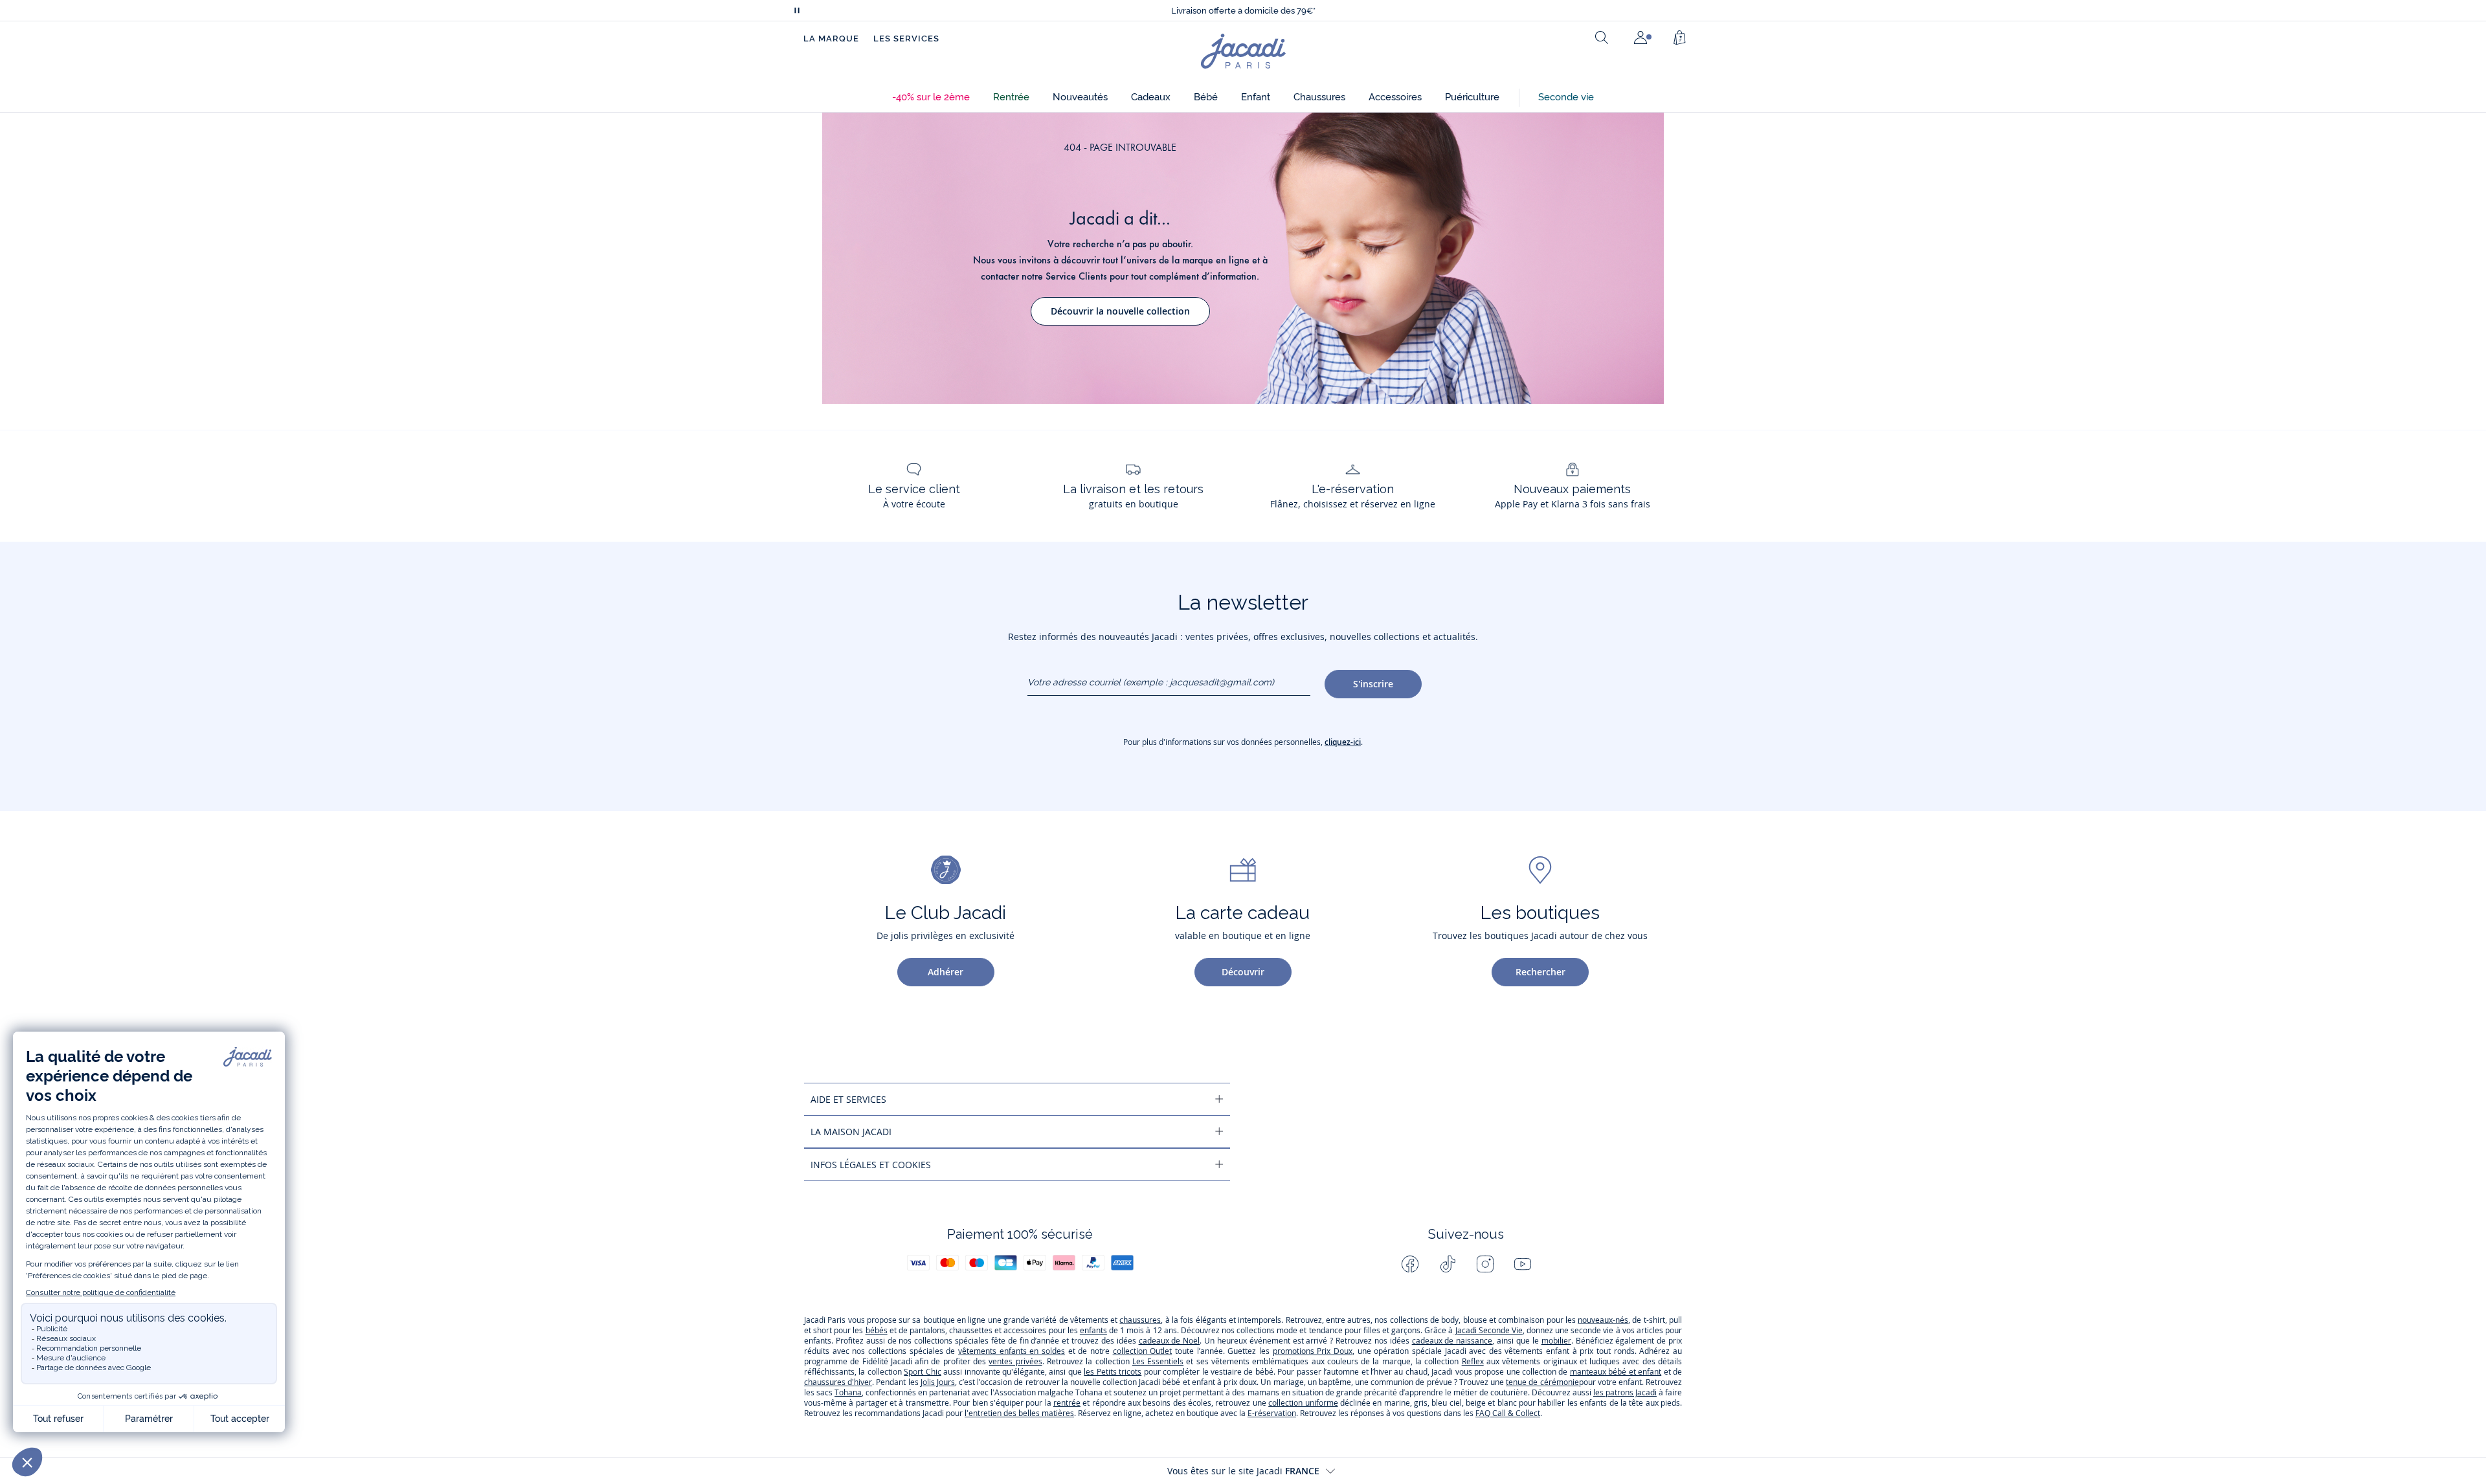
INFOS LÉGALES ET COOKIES (871, 1165)
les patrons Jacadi (1625, 1392)
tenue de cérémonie (1542, 1382)
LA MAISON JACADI (851, 1132)
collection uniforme (1303, 1403)
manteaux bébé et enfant (1616, 1372)
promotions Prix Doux (1313, 1351)
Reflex (1473, 1361)
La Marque (831, 39)
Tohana (848, 1392)
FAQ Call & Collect (1508, 1413)
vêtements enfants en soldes (1012, 1351)
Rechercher (1540, 972)
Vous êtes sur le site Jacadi (1243, 1471)
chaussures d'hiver (838, 1382)
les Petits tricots (1113, 1372)
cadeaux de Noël (1170, 1341)
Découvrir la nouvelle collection (1120, 311)
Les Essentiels (1158, 1361)
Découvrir (1243, 972)
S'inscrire (1373, 684)
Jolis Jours (938, 1382)
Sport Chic (922, 1372)
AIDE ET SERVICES (848, 1099)
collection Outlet (1143, 1351)
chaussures (1140, 1320)
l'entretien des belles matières (1019, 1413)
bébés (877, 1330)
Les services (906, 39)
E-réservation (1272, 1413)
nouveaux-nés (1603, 1320)
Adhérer (946, 972)
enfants (1093, 1330)
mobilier (1556, 1341)
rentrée (1067, 1403)
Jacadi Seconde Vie (1487, 1330)
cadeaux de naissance (1452, 1341)
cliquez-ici (1343, 742)
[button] (931, 97)
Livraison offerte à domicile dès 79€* (1243, 11)
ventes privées (1015, 1361)
